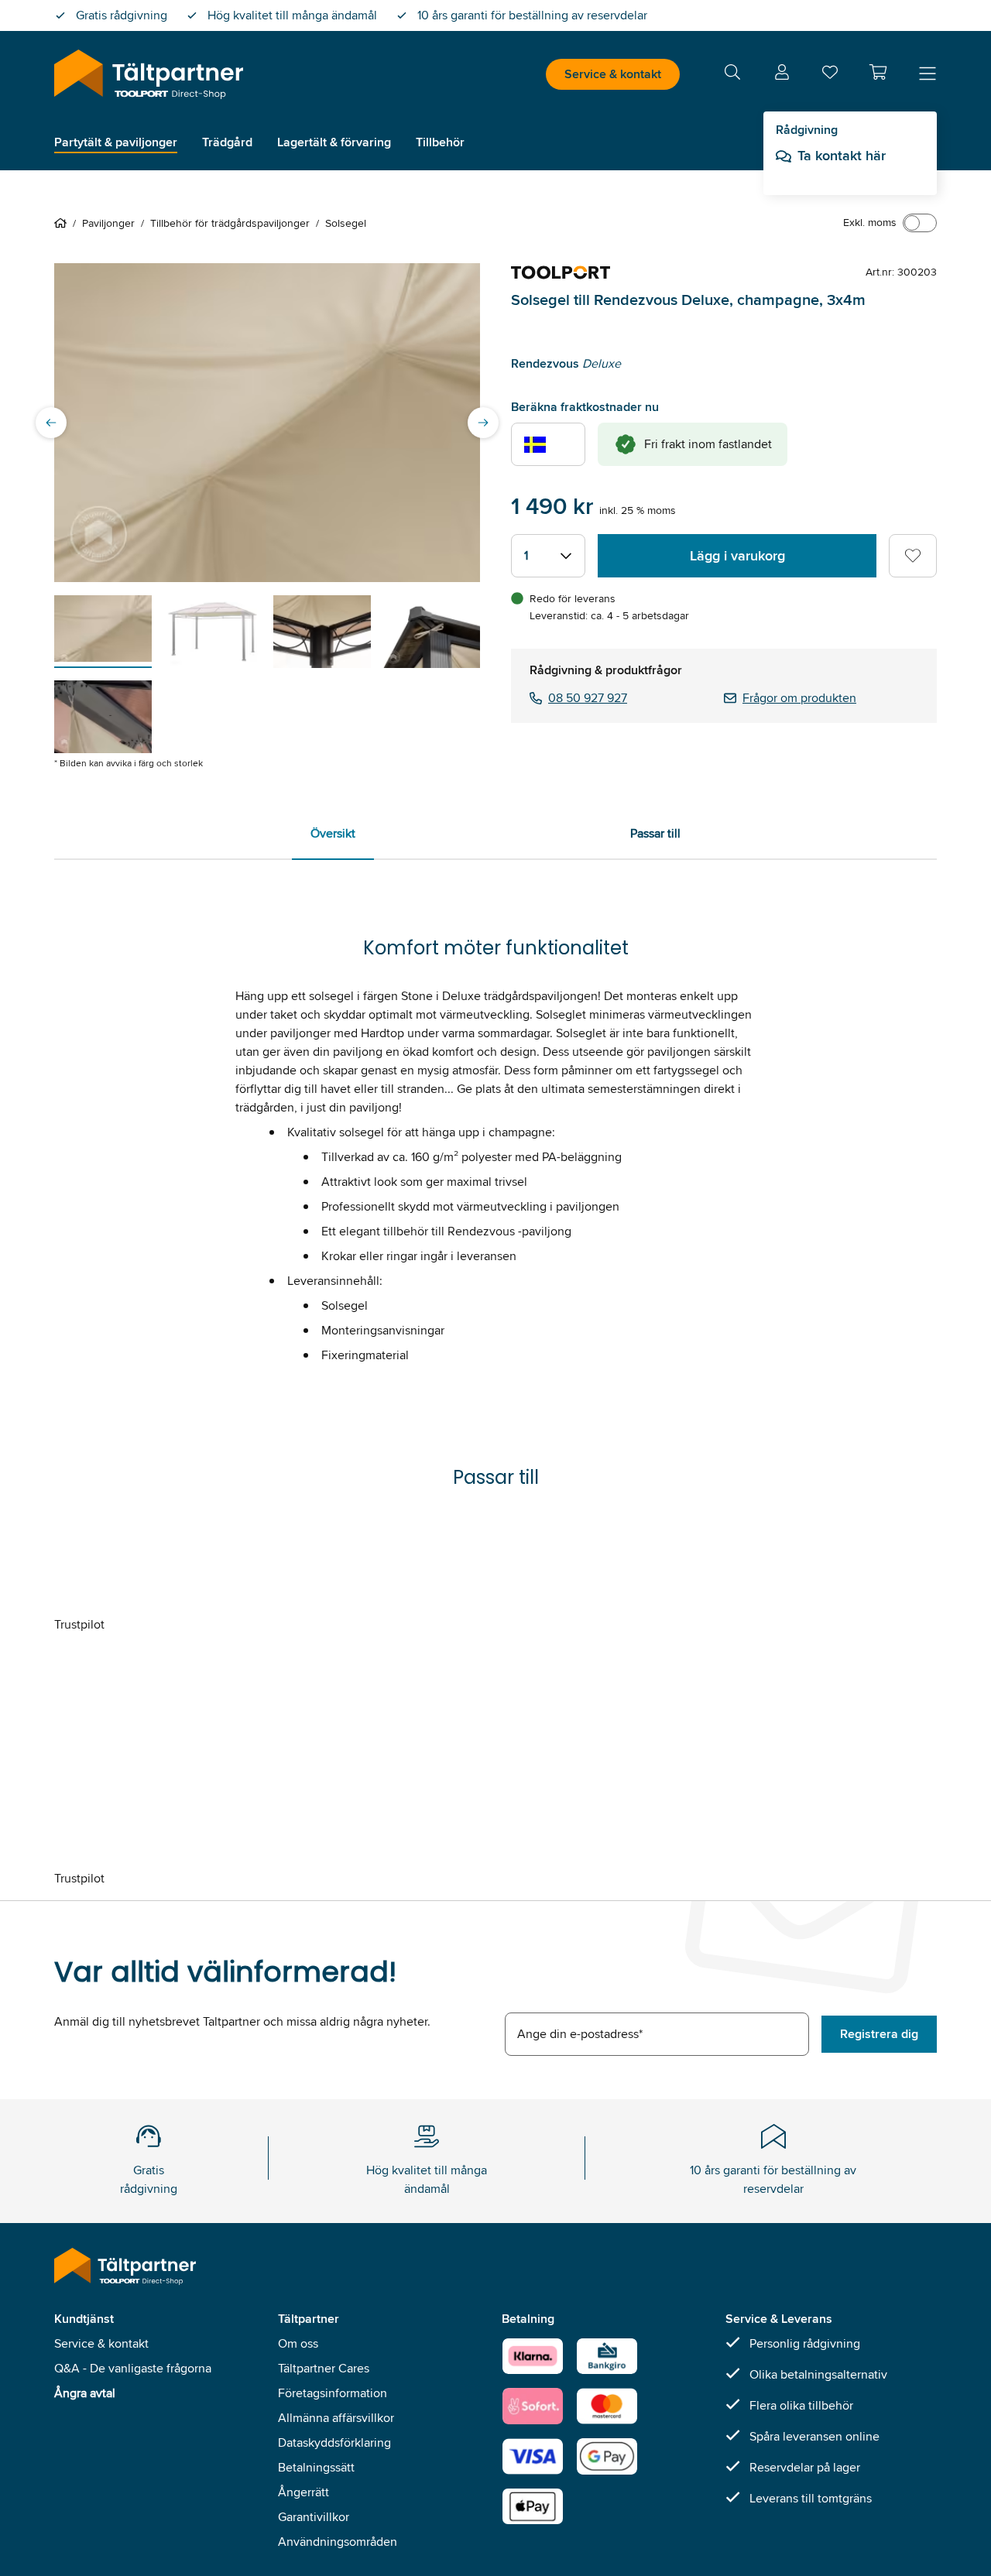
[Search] (732, 75)
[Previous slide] (51, 423)
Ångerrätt (303, 2492)
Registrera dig (879, 2034)
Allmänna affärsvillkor (336, 2418)
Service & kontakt (613, 74)
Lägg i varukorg (737, 556)
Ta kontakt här (842, 156)
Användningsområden (338, 2542)
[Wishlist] (830, 75)
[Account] (782, 75)
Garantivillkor (314, 2517)
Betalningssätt (316, 2467)
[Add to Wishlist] (913, 556)
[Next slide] (483, 423)
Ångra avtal (85, 2393)
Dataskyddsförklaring (334, 2442)
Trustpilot (79, 1624)
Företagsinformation (333, 2393)
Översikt (333, 833)
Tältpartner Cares (324, 2368)
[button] (878, 72)
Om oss (298, 2343)
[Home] (63, 223)
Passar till (655, 833)
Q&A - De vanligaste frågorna (133, 2368)
